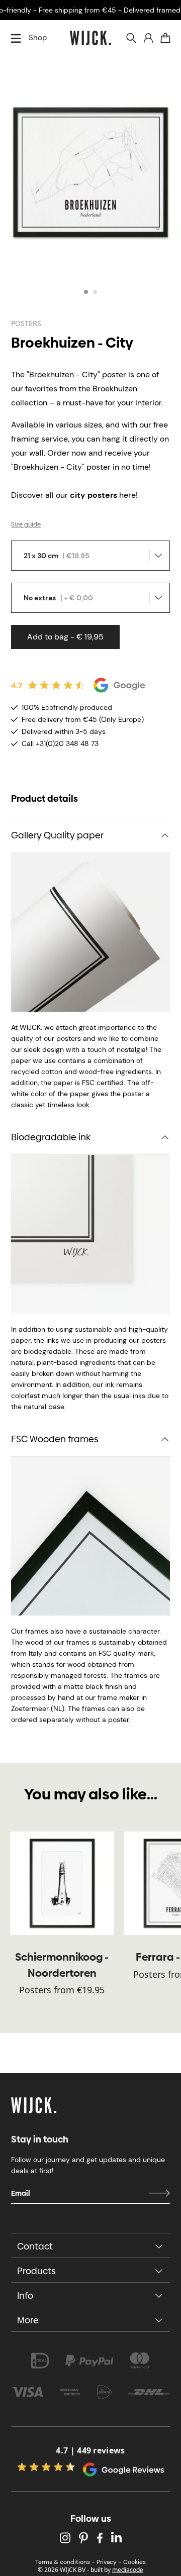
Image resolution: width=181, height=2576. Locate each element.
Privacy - (109, 2562)
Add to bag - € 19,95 (65, 637)
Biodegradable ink (51, 1137)
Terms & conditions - (65, 2562)
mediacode (128, 2570)
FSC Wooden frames (55, 1439)
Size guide (26, 524)
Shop (38, 38)
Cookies (134, 2562)
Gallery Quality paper (57, 835)
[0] (165, 38)
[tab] (86, 292)
